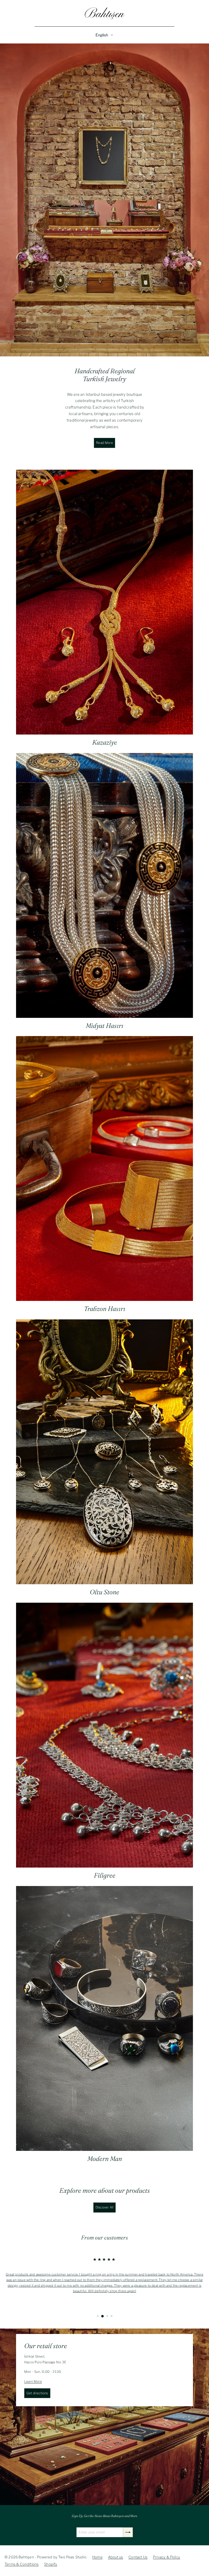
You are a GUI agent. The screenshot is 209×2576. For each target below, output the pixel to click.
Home (97, 2557)
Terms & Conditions (22, 2564)
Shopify (51, 2564)
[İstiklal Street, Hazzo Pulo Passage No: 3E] (104, 2417)
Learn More (33, 2381)
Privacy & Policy (167, 2557)
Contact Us (138, 2557)
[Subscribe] (128, 2532)
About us (116, 2557)
